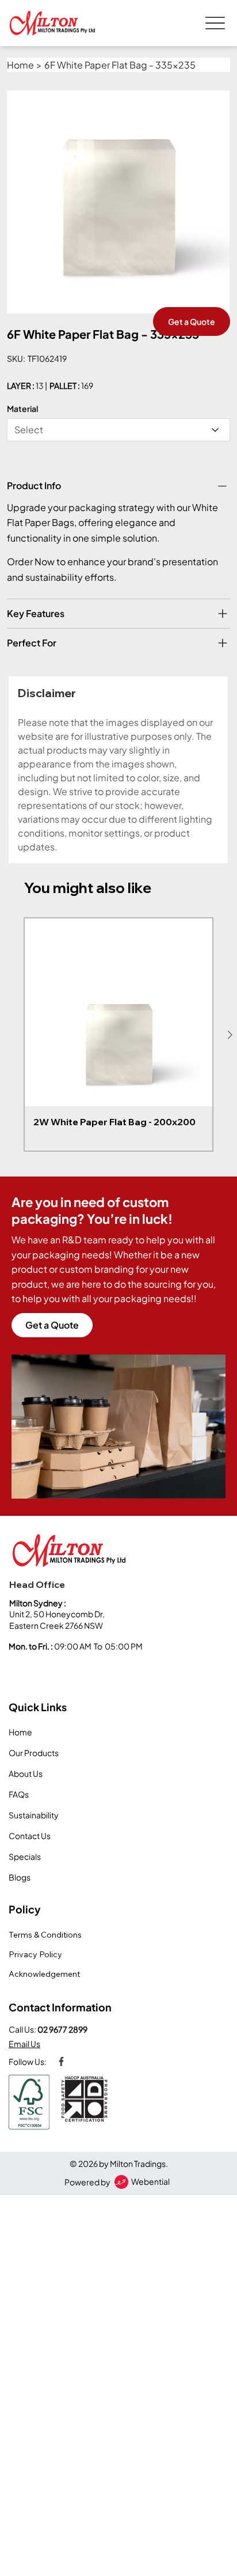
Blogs (20, 1877)
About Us (26, 1773)
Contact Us (30, 1836)
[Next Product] (230, 1035)
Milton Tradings (138, 2163)
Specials (25, 1856)
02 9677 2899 (62, 2029)
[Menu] (215, 23)
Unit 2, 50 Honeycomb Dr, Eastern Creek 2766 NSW (58, 1620)
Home (20, 1732)
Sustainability (34, 1815)
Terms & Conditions (45, 1935)
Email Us (24, 2044)
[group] (118, 1034)
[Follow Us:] (59, 2061)
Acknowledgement (44, 1974)
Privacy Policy (35, 1954)
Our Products (34, 1753)
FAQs (19, 1794)
